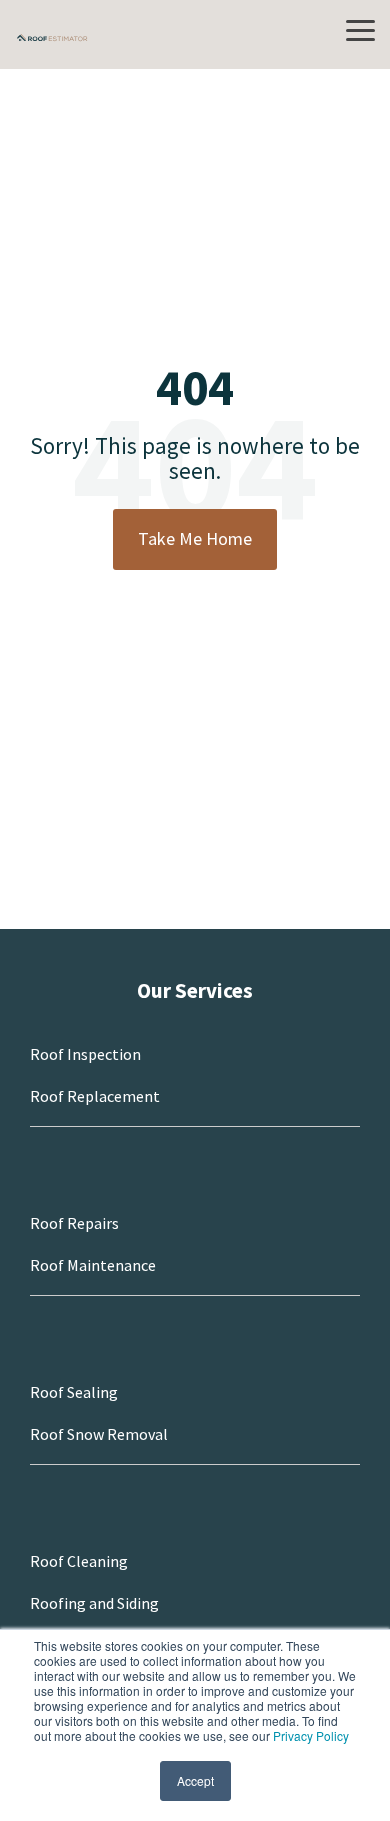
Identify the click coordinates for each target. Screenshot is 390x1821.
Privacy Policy (311, 1735)
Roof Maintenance (93, 1265)
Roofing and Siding (94, 1603)
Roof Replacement (95, 1096)
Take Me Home (195, 538)
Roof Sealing (74, 1392)
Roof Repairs (74, 1223)
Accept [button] (195, 1780)
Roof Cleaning (79, 1561)
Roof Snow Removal (99, 1434)
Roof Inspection (85, 1054)
